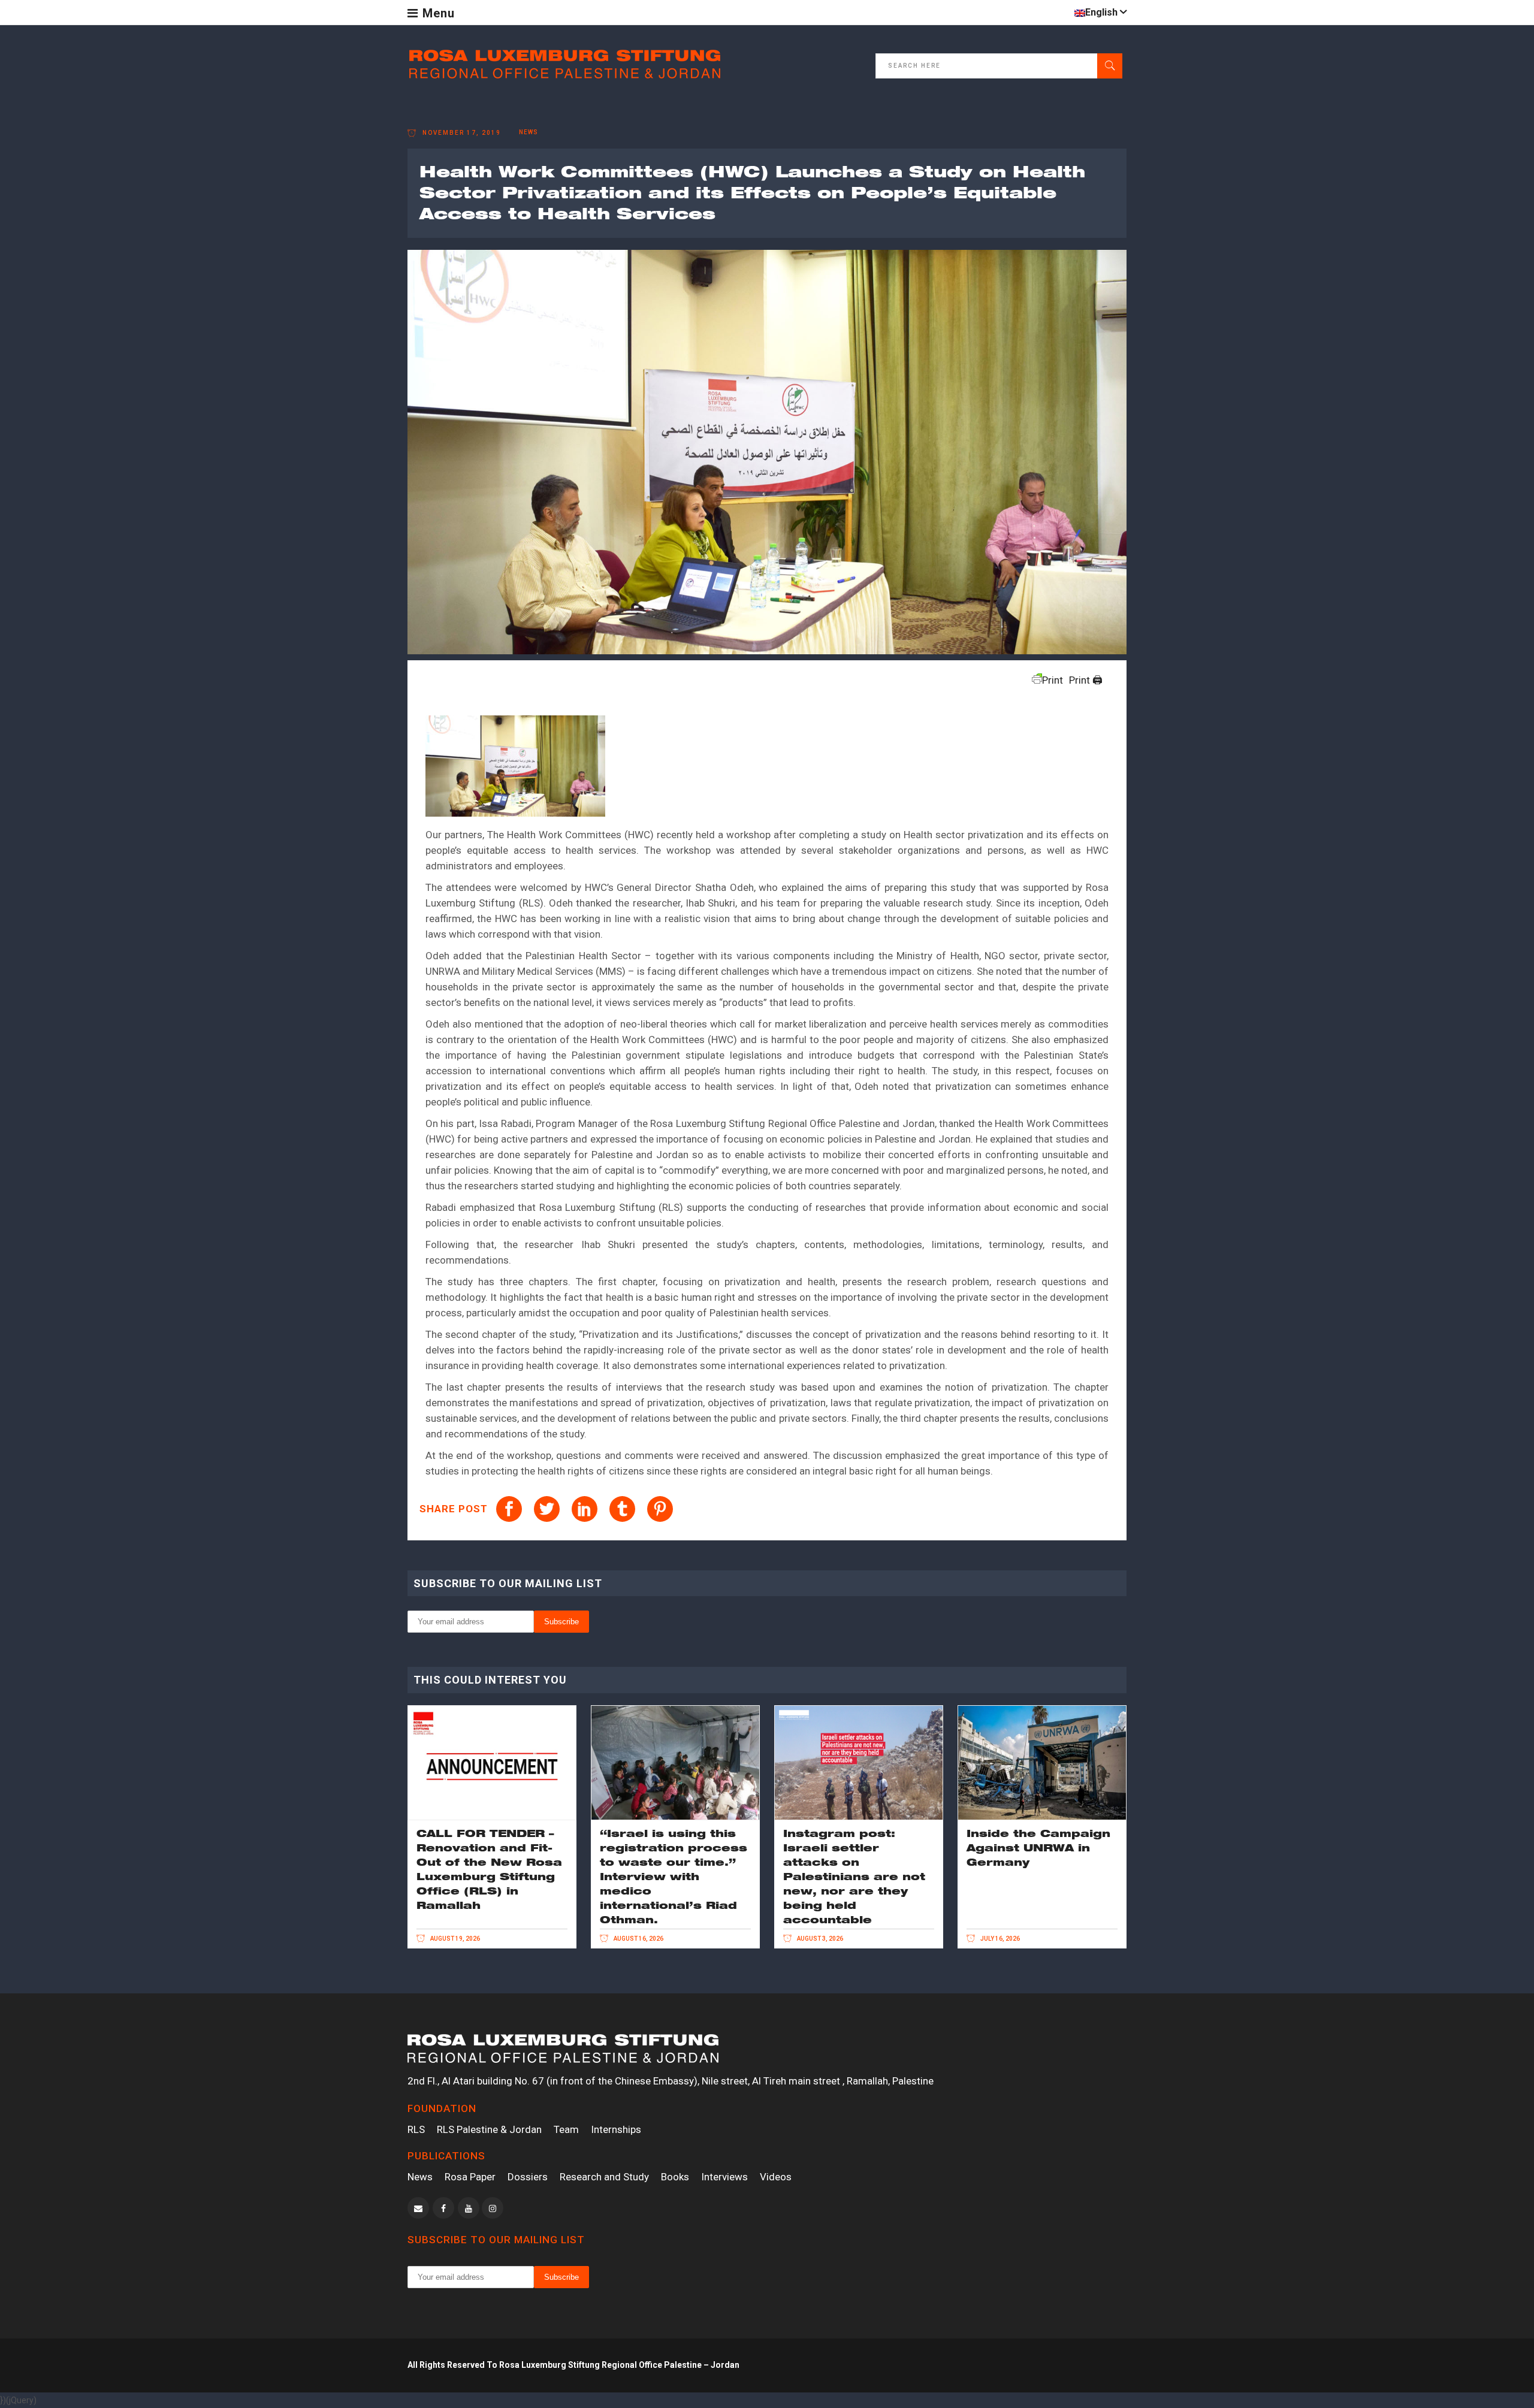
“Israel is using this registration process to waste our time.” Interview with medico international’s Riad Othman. (674, 1876)
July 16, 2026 (999, 1939)
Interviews (724, 2177)
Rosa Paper (470, 2177)
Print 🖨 (1086, 680)
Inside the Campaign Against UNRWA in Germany (1038, 1847)
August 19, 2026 (455, 1939)
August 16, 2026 (638, 1939)
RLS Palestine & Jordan (489, 2129)
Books (675, 2177)
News (420, 2177)
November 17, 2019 (460, 133)
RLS (416, 2129)
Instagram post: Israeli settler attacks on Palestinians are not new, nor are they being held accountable (854, 1876)
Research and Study (604, 2177)
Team (566, 2129)
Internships (616, 2129)
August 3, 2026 (819, 1939)
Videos (776, 2177)
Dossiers (528, 2177)
